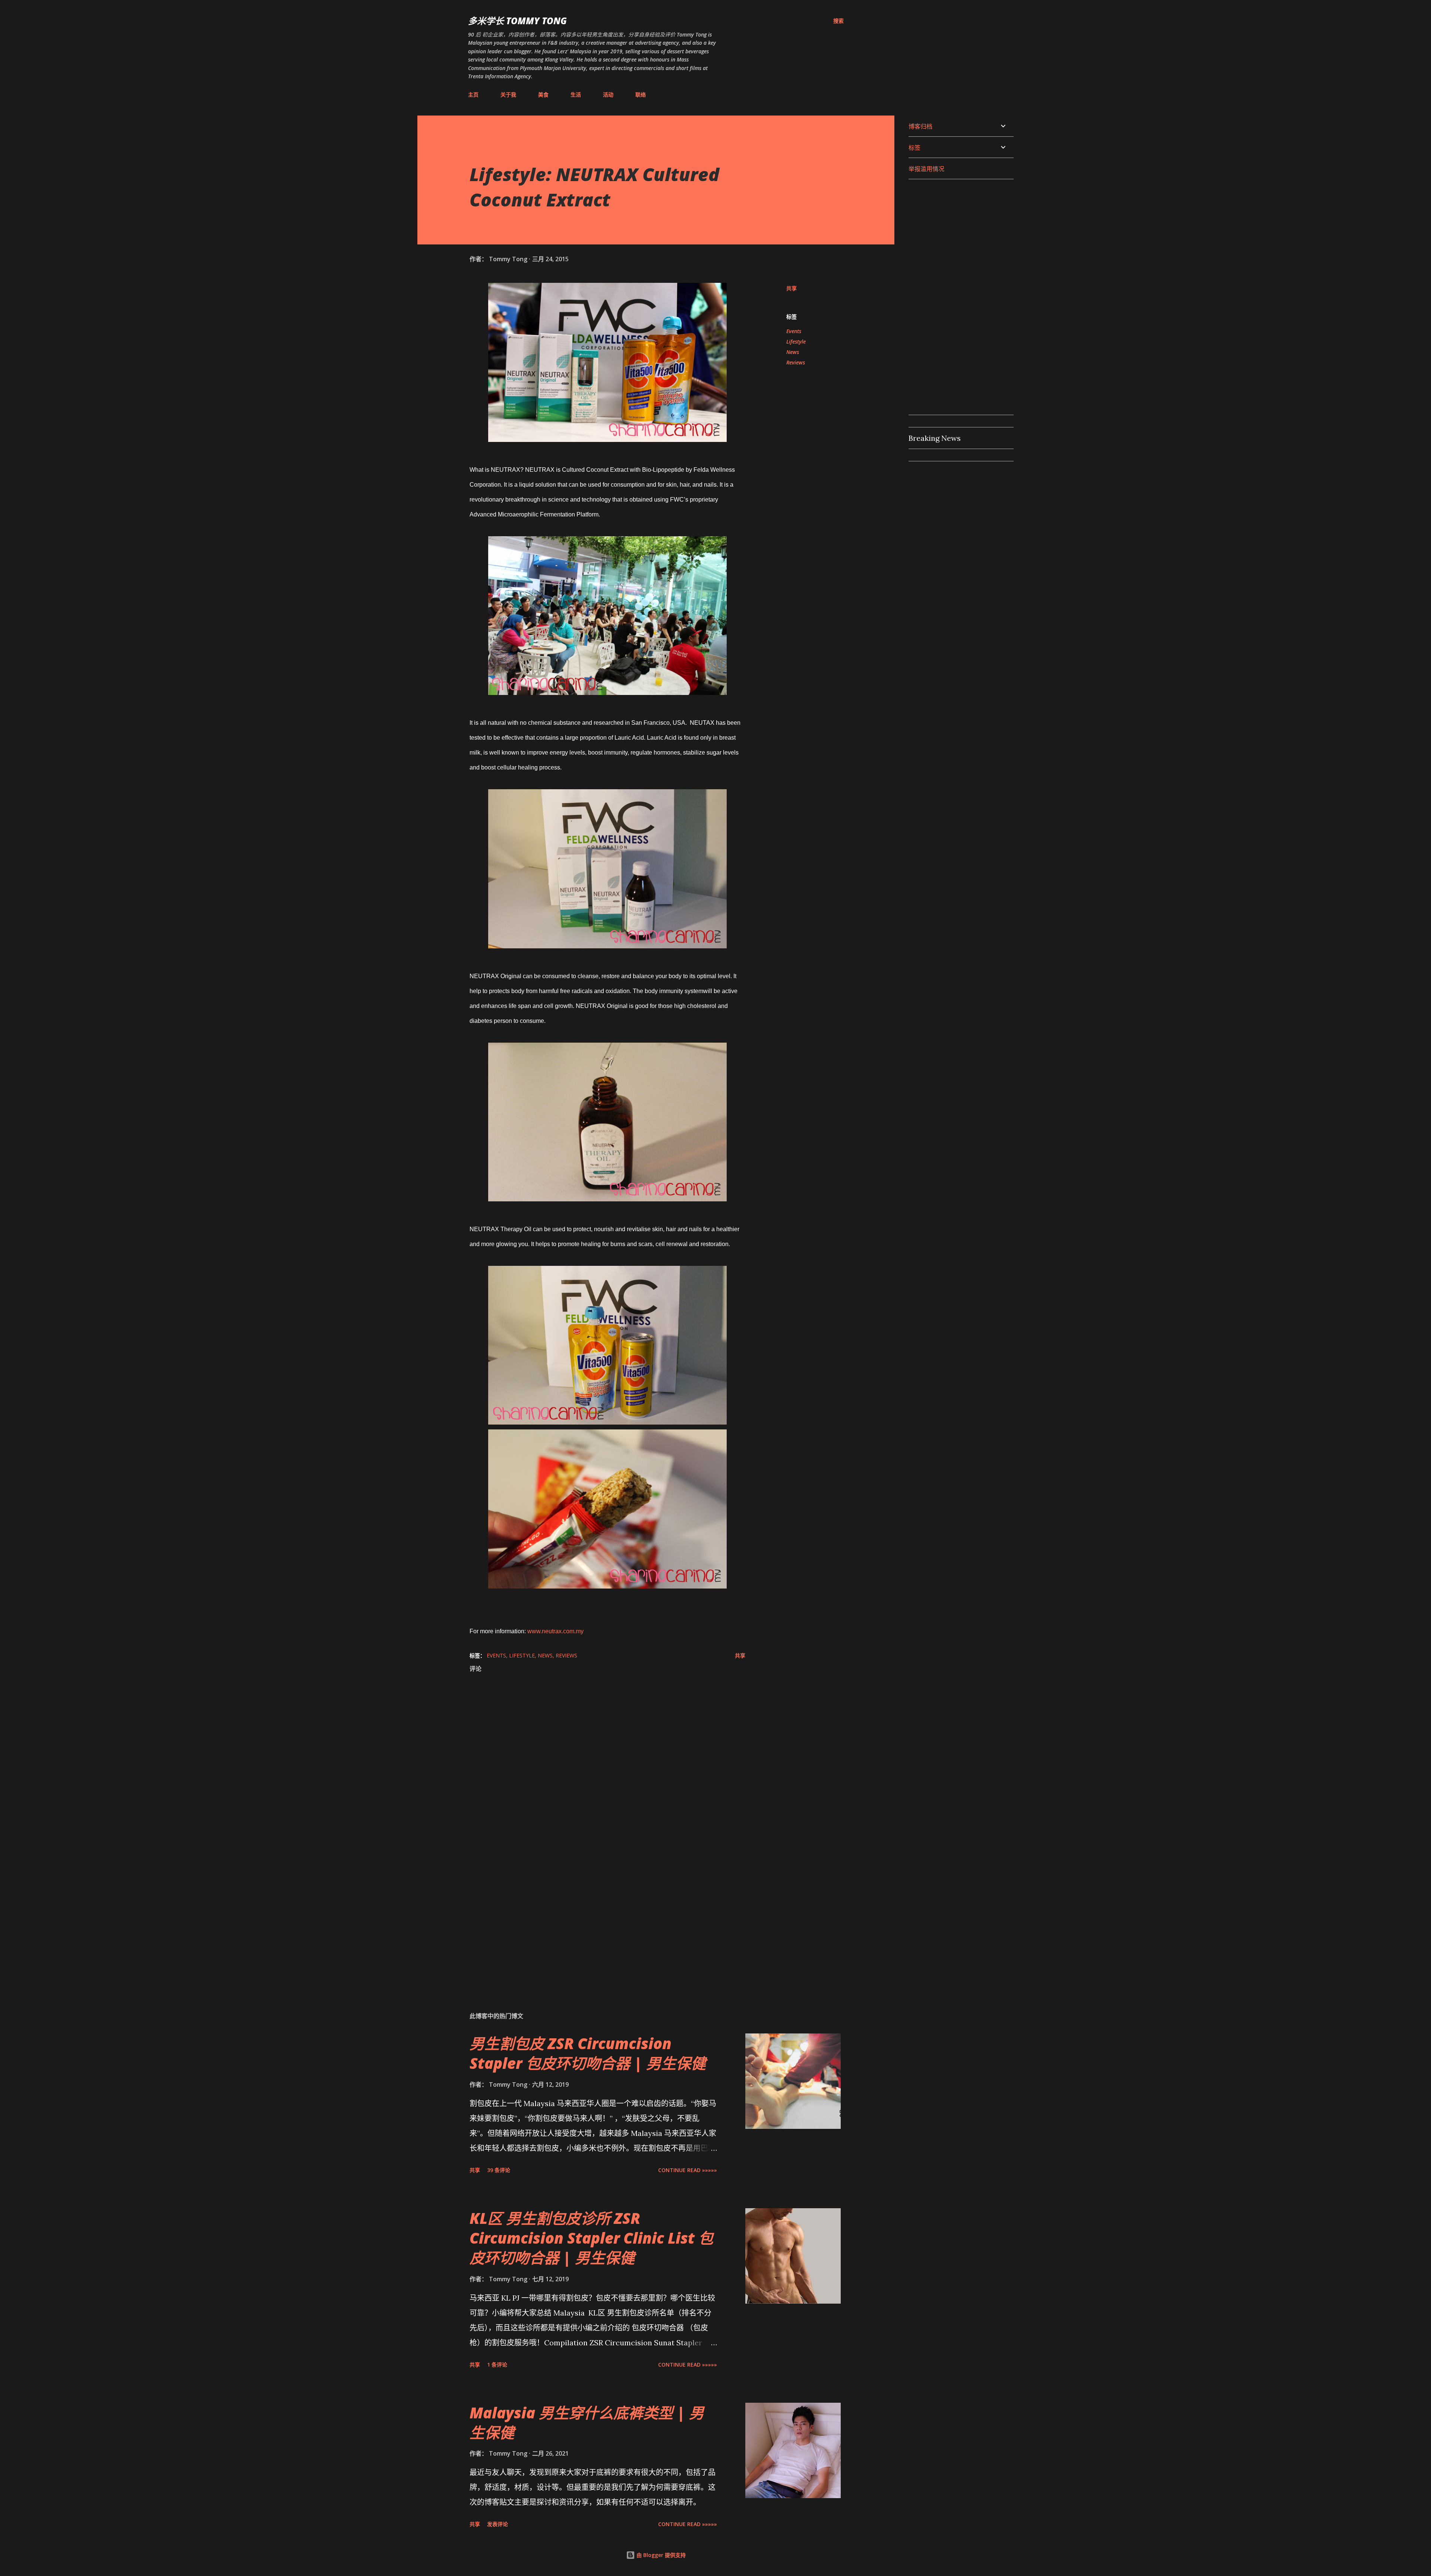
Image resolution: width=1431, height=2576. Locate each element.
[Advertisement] (596, 1918)
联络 (641, 94)
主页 (473, 94)
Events (794, 331)
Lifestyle (796, 342)
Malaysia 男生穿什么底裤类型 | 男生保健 (587, 2422)
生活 (576, 94)
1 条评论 (497, 2365)
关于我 (508, 94)
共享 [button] (792, 288)
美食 (543, 94)
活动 (608, 94)
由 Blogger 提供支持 (660, 2555)
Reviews (796, 362)
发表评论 (497, 2524)
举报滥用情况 (926, 169)
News (793, 352)
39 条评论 (499, 2170)
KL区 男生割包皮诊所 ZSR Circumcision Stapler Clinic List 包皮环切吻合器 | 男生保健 (591, 2238)
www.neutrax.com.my (555, 1631)
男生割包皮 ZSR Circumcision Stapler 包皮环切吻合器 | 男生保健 (588, 2053)
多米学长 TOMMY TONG (517, 21)
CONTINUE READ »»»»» (688, 2170)
